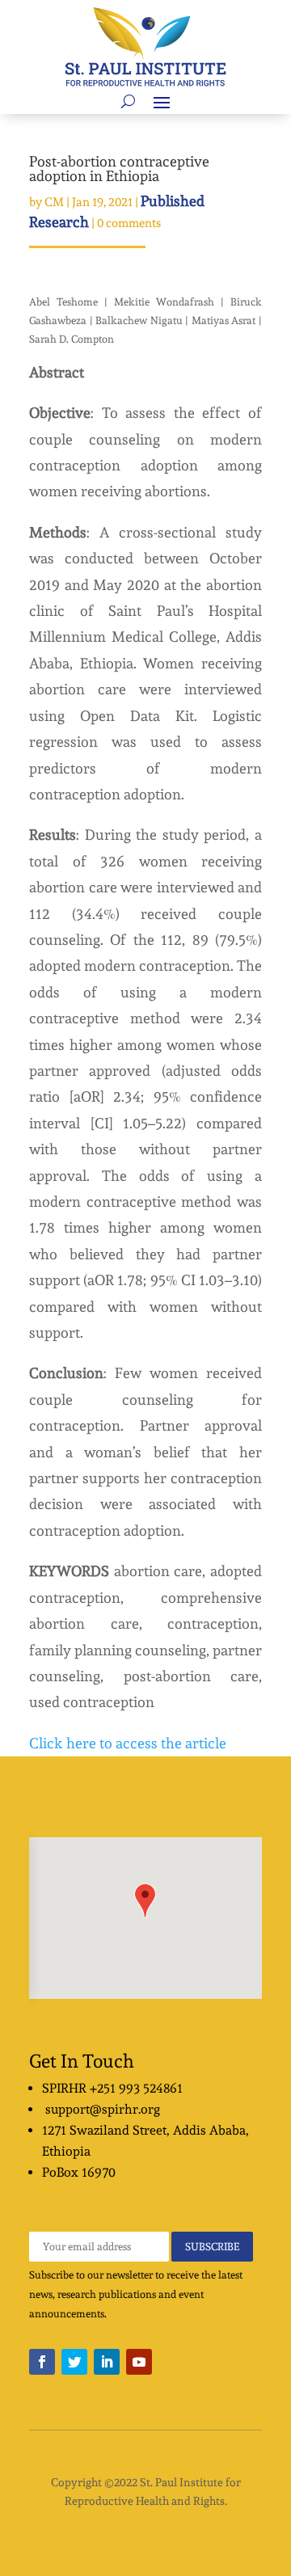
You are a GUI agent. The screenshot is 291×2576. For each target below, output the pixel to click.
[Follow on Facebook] (42, 2362)
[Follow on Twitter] (74, 2362)
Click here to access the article (128, 1743)
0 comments (129, 223)
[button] (145, 1901)
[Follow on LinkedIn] (107, 2362)
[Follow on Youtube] (139, 2362)
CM (54, 202)
